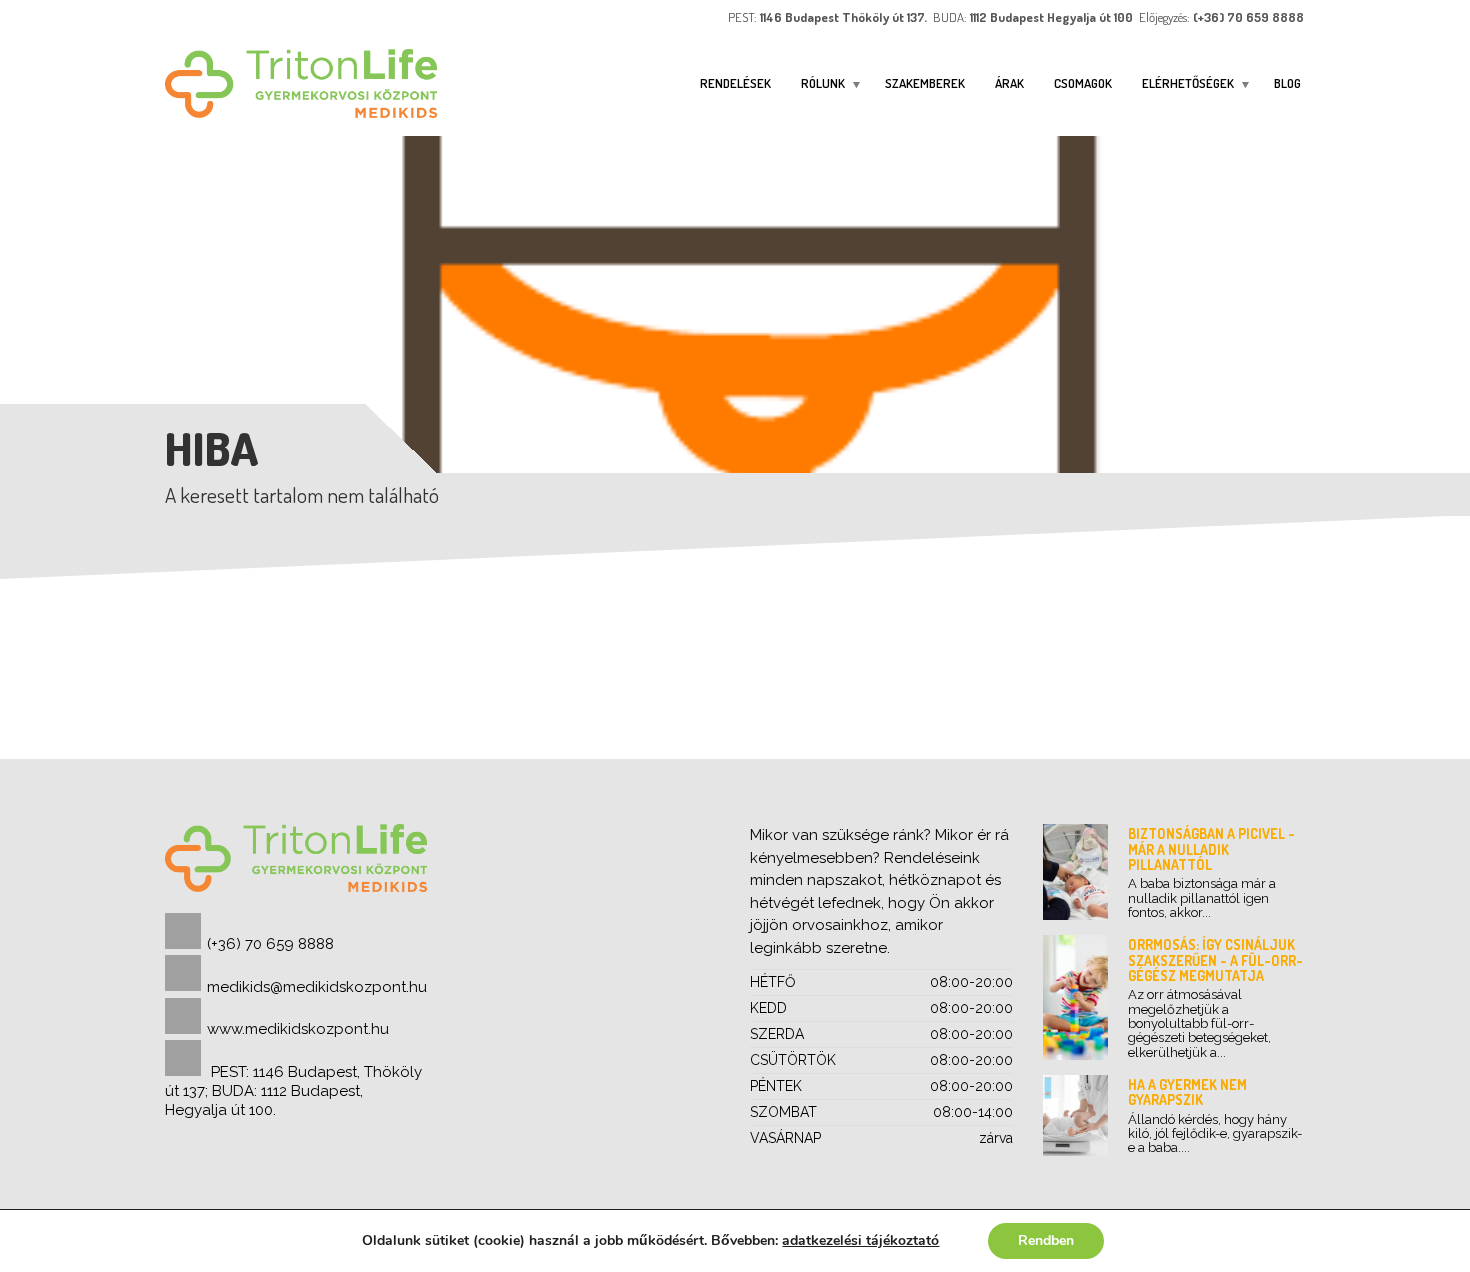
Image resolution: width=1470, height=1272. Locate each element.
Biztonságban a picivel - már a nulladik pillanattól (1211, 849)
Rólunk (823, 83)
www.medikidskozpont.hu (298, 1029)
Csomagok (1083, 83)
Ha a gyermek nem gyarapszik (1187, 1092)
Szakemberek (925, 83)
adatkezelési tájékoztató (860, 1240)
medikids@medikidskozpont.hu (317, 987)
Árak (1009, 83)
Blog (1287, 83)
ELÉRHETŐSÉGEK (1188, 83)
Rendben (1046, 1240)
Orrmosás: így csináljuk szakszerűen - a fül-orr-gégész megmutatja (1215, 960)
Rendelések (735, 83)
